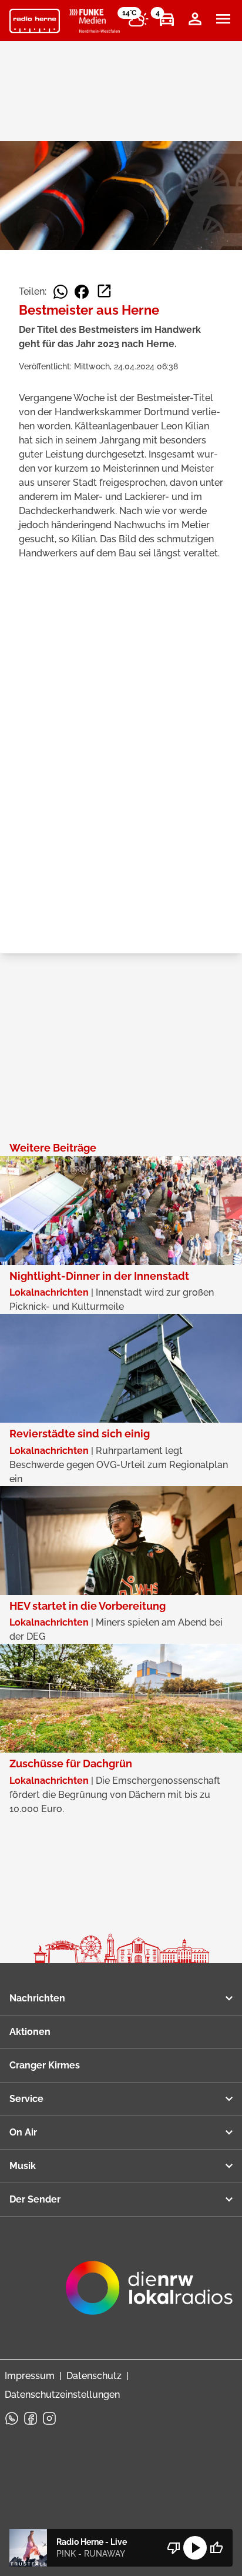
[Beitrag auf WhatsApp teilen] (60, 292)
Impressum (30, 2376)
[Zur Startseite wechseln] (35, 21)
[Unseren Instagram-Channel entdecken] (49, 2418)
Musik (23, 2166)
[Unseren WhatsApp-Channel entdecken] (12, 2418)
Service (26, 2099)
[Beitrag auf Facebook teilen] (82, 292)
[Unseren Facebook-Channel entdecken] (31, 2418)
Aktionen (30, 2032)
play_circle (195, 2548)
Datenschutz (94, 2376)
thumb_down (174, 2548)
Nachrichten (37, 1998)
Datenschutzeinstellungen (62, 2395)
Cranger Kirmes (45, 2065)
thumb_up (216, 2548)
